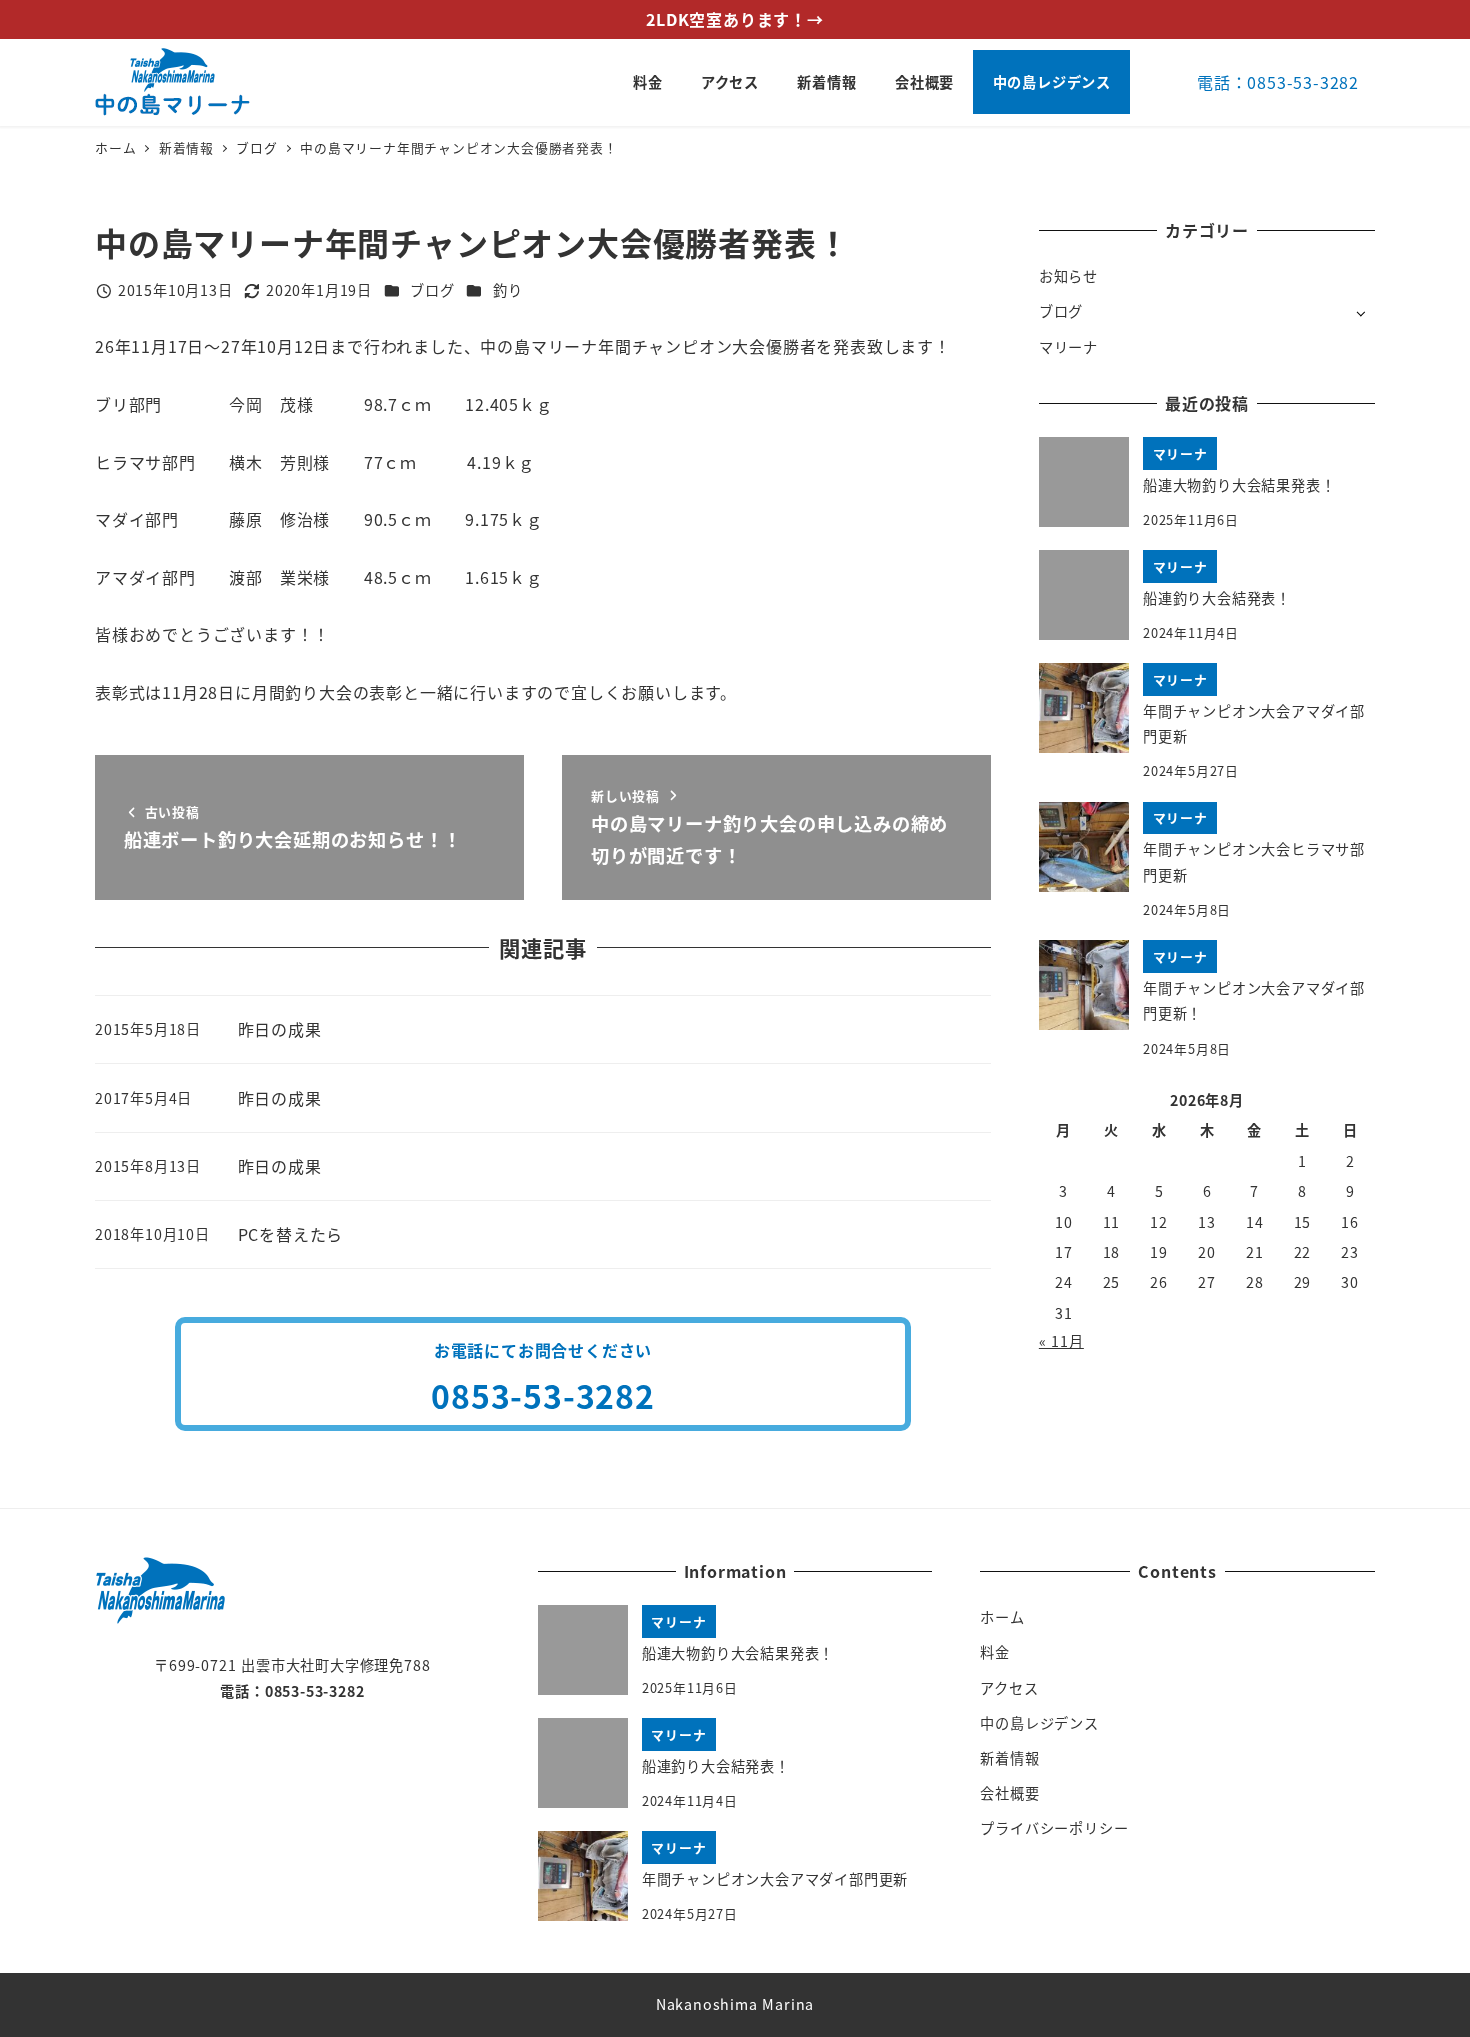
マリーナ (1068, 347)
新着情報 (1009, 1758)
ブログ (432, 290)
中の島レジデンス (1039, 1723)
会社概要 (1009, 1793)
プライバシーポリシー (1054, 1828)
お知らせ (1068, 276)
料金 (995, 1652)
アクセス (1009, 1688)
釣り (508, 290)
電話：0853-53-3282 (1278, 82)
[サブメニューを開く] (1360, 312)
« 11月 (1061, 1341)
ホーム (1002, 1617)
